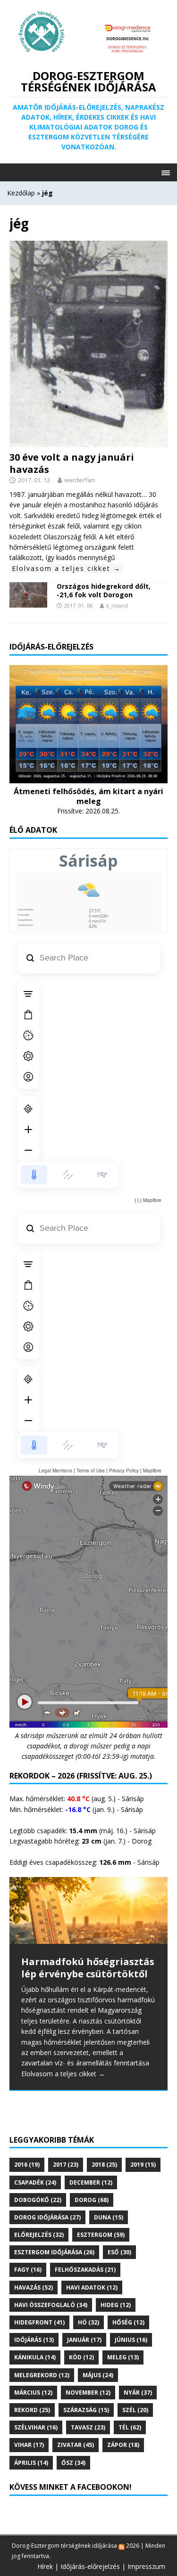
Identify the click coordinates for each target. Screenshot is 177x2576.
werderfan (80, 480)
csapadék (35, 2182)
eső (119, 2252)
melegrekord (42, 2375)
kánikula (35, 2357)
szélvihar (36, 2427)
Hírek (45, 2566)
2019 (143, 2165)
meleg (123, 2357)
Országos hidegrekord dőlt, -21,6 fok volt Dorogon (104, 590)
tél (130, 2427)
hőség (128, 2322)
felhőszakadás (85, 2270)
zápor (123, 2445)
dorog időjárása (47, 2217)
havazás (34, 2288)
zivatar (76, 2445)
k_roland (117, 605)
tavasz (88, 2427)
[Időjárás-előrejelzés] (88, 777)
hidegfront (39, 2322)
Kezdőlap (21, 193)
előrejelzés (39, 2235)
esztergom (101, 2235)
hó (88, 2322)
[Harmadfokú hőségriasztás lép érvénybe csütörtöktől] (88, 1910)
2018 (104, 2165)
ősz (73, 2463)
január (84, 2340)
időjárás (34, 2340)
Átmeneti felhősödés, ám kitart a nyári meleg (88, 796)
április (31, 2463)
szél (135, 2410)
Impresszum (146, 2566)
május (98, 2375)
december (91, 2182)
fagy (28, 2270)
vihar (29, 2445)
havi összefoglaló (51, 2305)
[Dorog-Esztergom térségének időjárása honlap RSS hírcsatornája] (122, 2546)
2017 (66, 2165)
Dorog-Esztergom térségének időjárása (64, 2546)
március (33, 2393)
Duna (109, 2217)
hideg (116, 2305)
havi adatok (92, 2288)
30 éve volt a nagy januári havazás (72, 463)
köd (81, 2357)
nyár (138, 2393)
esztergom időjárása (54, 2252)
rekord (32, 2410)
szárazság (86, 2410)
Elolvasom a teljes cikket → (66, 568)
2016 (27, 2165)
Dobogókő (38, 2200)
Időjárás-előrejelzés (90, 2566)
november (88, 2393)
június (131, 2340)
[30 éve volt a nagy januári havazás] (88, 441)
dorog (92, 2200)
